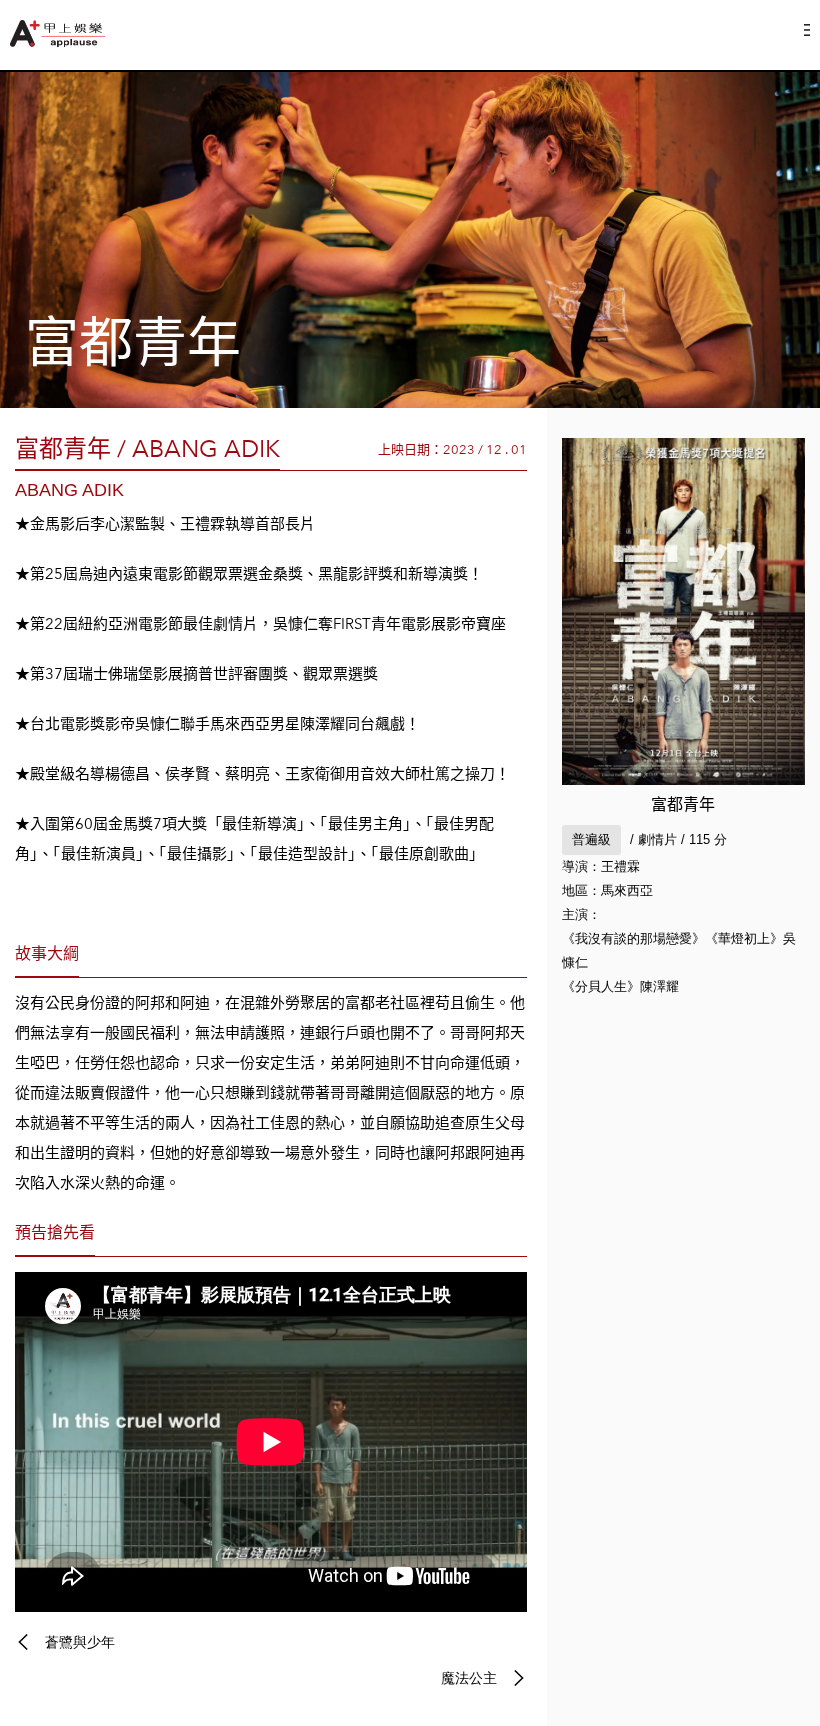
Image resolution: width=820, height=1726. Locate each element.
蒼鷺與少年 (80, 1642)
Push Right (807, 30)
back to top (760, 1666)
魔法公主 (469, 1678)
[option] (410, 240)
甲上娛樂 (60, 33)
